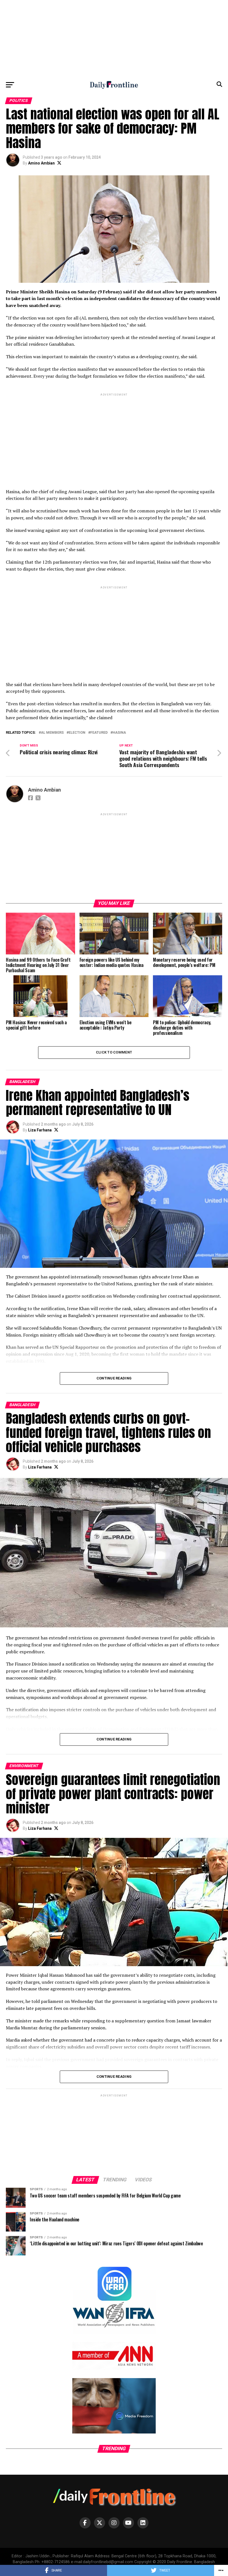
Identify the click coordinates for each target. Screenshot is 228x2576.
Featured (99, 733)
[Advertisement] (114, 39)
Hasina (119, 733)
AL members (52, 733)
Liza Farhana (40, 1130)
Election (77, 733)
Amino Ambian (41, 163)
